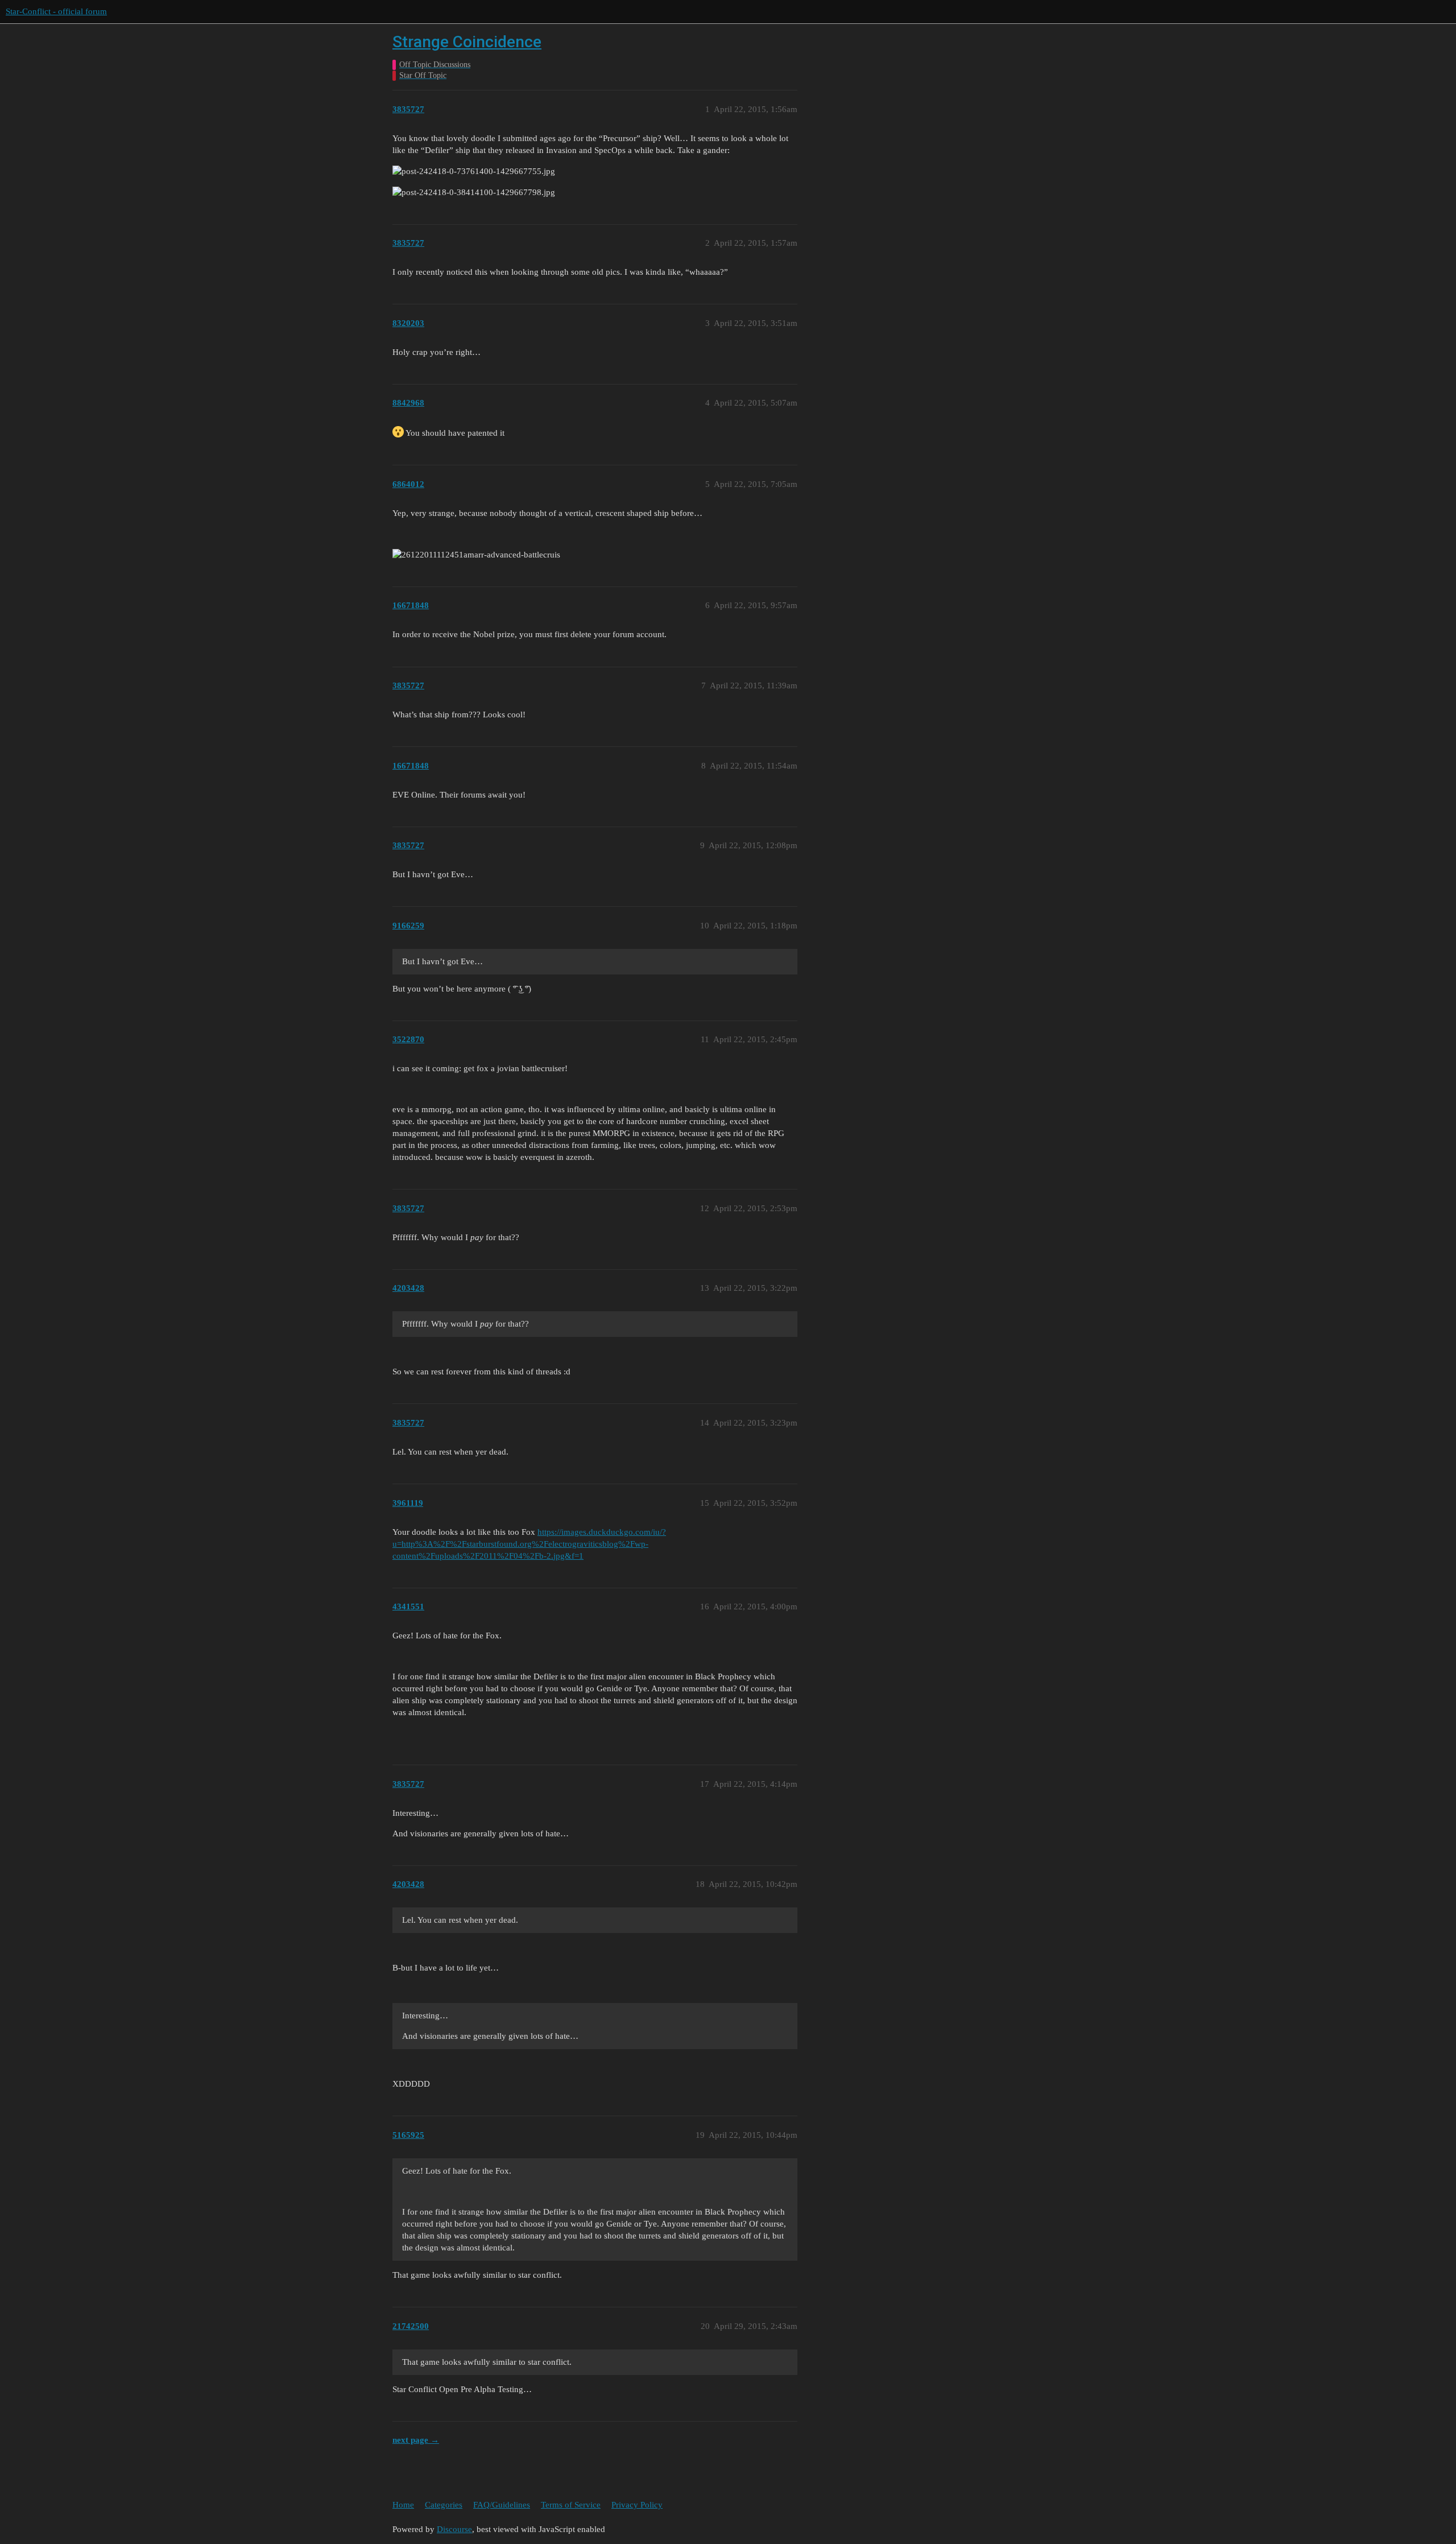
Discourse (454, 2529)
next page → (416, 2440)
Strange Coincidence (467, 42)
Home (403, 2505)
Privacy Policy (637, 2505)
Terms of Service (571, 2505)
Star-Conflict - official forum (56, 11)
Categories (444, 2505)
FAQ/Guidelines (502, 2505)
